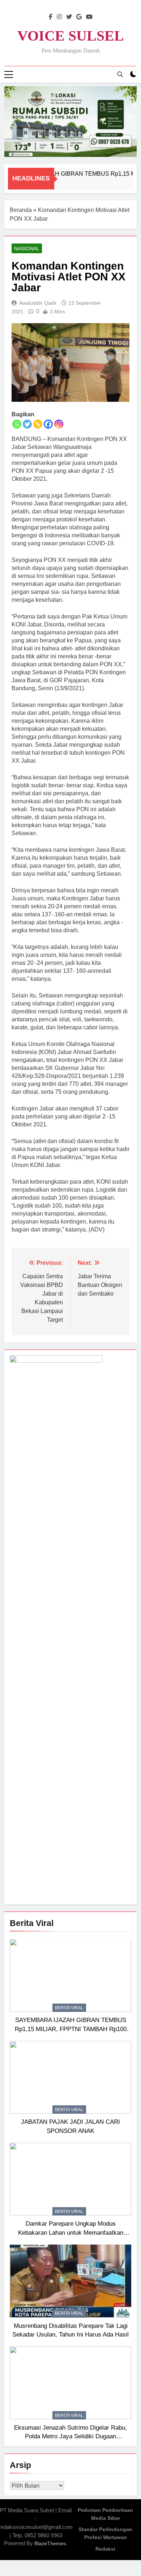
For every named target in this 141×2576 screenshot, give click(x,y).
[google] (79, 17)
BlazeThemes (50, 2543)
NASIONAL (27, 249)
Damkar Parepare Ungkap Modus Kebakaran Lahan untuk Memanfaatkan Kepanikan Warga (71, 2233)
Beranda (21, 210)
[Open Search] (120, 74)
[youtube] (89, 17)
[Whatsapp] (17, 424)
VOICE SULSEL (71, 36)
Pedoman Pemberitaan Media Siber (105, 2514)
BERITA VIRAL (69, 2008)
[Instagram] (59, 424)
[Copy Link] (38, 424)
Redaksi (105, 2549)
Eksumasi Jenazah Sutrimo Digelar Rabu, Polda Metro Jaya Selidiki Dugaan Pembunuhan (70, 2437)
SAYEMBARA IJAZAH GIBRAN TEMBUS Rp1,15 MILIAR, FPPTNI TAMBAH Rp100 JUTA (71, 2029)
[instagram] (59, 17)
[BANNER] (70, 122)
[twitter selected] (69, 17)
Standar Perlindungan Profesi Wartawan (105, 2533)
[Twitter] (27, 424)
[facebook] (51, 17)
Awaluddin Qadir (38, 303)
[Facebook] (48, 424)
